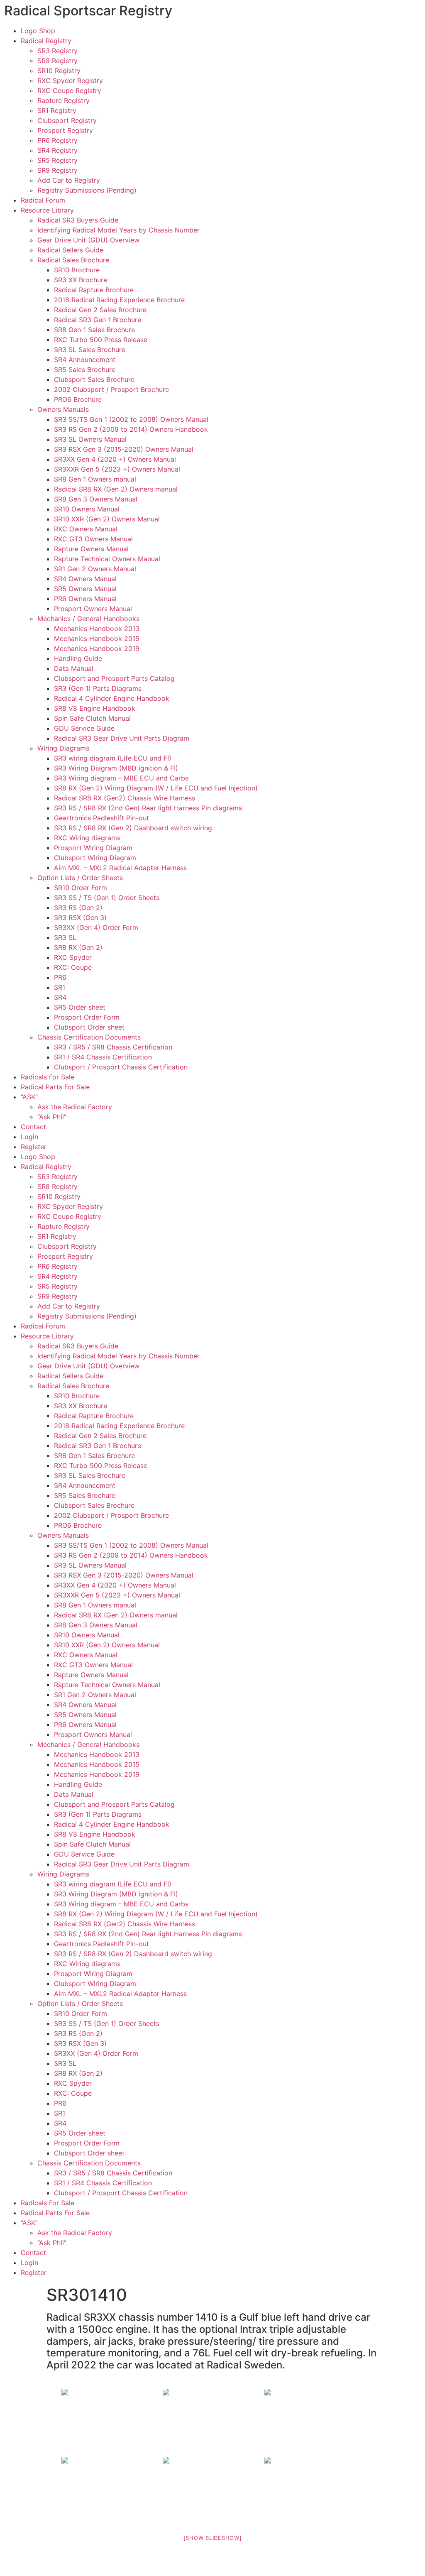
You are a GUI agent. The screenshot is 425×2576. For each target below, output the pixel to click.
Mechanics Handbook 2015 (97, 638)
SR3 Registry (57, 51)
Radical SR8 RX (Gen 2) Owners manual (116, 489)
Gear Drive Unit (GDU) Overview (88, 240)
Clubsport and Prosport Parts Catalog (114, 678)
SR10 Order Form (81, 888)
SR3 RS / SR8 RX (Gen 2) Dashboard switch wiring (133, 828)
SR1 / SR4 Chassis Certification (103, 1057)
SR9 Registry (57, 170)
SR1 (60, 987)
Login (29, 1137)
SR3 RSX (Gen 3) (80, 917)
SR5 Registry (57, 160)
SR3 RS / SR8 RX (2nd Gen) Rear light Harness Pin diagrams (148, 808)
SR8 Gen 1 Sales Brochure (94, 330)
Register (34, 1147)
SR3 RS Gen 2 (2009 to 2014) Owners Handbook (131, 429)
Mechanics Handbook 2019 (97, 648)
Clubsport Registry (67, 120)
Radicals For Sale (48, 1077)
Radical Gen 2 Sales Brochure (100, 310)
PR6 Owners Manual (85, 599)
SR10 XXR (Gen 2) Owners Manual (107, 519)
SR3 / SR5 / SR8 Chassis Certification (113, 1047)
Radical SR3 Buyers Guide (78, 220)
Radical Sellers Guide (70, 250)
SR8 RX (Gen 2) (78, 947)
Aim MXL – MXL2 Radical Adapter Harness (120, 868)
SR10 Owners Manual (87, 509)
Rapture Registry (64, 100)
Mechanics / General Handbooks (88, 619)
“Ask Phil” (52, 1117)
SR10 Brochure (77, 270)
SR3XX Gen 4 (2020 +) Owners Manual (115, 459)
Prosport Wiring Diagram (93, 848)
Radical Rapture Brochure (94, 290)
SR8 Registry (57, 61)
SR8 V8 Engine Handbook (95, 708)
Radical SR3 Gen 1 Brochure (98, 320)
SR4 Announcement (85, 360)
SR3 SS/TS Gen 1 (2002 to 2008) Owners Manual (131, 419)
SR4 (60, 997)
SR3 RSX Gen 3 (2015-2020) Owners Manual (124, 449)
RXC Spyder (73, 957)
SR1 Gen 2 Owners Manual (95, 569)
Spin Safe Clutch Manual (92, 718)
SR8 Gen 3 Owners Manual (96, 499)
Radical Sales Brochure (73, 260)
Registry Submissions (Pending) (87, 190)
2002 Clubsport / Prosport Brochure (111, 389)
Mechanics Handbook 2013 (97, 629)
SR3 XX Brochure (81, 280)
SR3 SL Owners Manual (90, 439)
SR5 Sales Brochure (85, 369)
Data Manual (74, 668)
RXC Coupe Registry (69, 91)
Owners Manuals (63, 409)
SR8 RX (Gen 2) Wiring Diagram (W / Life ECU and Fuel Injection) (156, 788)
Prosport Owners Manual (93, 609)
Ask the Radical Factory (75, 1107)
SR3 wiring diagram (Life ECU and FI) (113, 758)
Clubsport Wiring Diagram (95, 858)
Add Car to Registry (69, 180)
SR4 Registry (57, 150)
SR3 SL (65, 937)
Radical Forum (43, 200)
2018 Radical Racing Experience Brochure (119, 300)
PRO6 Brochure (78, 399)
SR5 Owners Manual (85, 589)
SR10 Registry (59, 71)
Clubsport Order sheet (89, 1027)
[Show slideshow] (213, 2538)
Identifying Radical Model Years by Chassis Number (118, 230)
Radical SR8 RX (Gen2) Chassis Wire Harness (125, 798)
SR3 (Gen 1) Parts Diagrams (98, 688)
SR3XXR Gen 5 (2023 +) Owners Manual (117, 469)
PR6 (60, 977)
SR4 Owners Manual (85, 579)
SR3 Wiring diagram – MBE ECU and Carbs (121, 778)
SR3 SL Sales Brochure (90, 350)
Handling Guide (78, 658)
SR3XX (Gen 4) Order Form (96, 927)
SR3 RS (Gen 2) (78, 908)
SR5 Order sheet (80, 1007)
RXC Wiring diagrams (87, 838)
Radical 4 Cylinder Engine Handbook (112, 698)
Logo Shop (38, 31)
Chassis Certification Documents (89, 1037)
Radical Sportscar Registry (88, 11)
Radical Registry (46, 41)
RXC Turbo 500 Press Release (101, 340)
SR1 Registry (57, 110)
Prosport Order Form (87, 1017)
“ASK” (29, 1097)
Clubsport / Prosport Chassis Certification (121, 1067)
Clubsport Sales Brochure (94, 379)
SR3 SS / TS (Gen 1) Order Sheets (107, 898)
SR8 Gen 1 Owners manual (95, 479)
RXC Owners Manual (86, 529)
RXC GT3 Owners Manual (93, 539)
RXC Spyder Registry (70, 81)
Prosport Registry (65, 130)
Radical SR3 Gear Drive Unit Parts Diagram (122, 738)
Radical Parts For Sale (55, 1087)
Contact (33, 1127)
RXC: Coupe (73, 967)
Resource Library (47, 210)
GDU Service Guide (84, 728)
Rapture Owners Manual (91, 549)
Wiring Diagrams (63, 748)
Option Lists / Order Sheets (80, 878)
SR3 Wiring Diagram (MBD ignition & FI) (116, 768)
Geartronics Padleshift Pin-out (101, 818)
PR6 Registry (57, 140)
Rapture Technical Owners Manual (107, 559)
